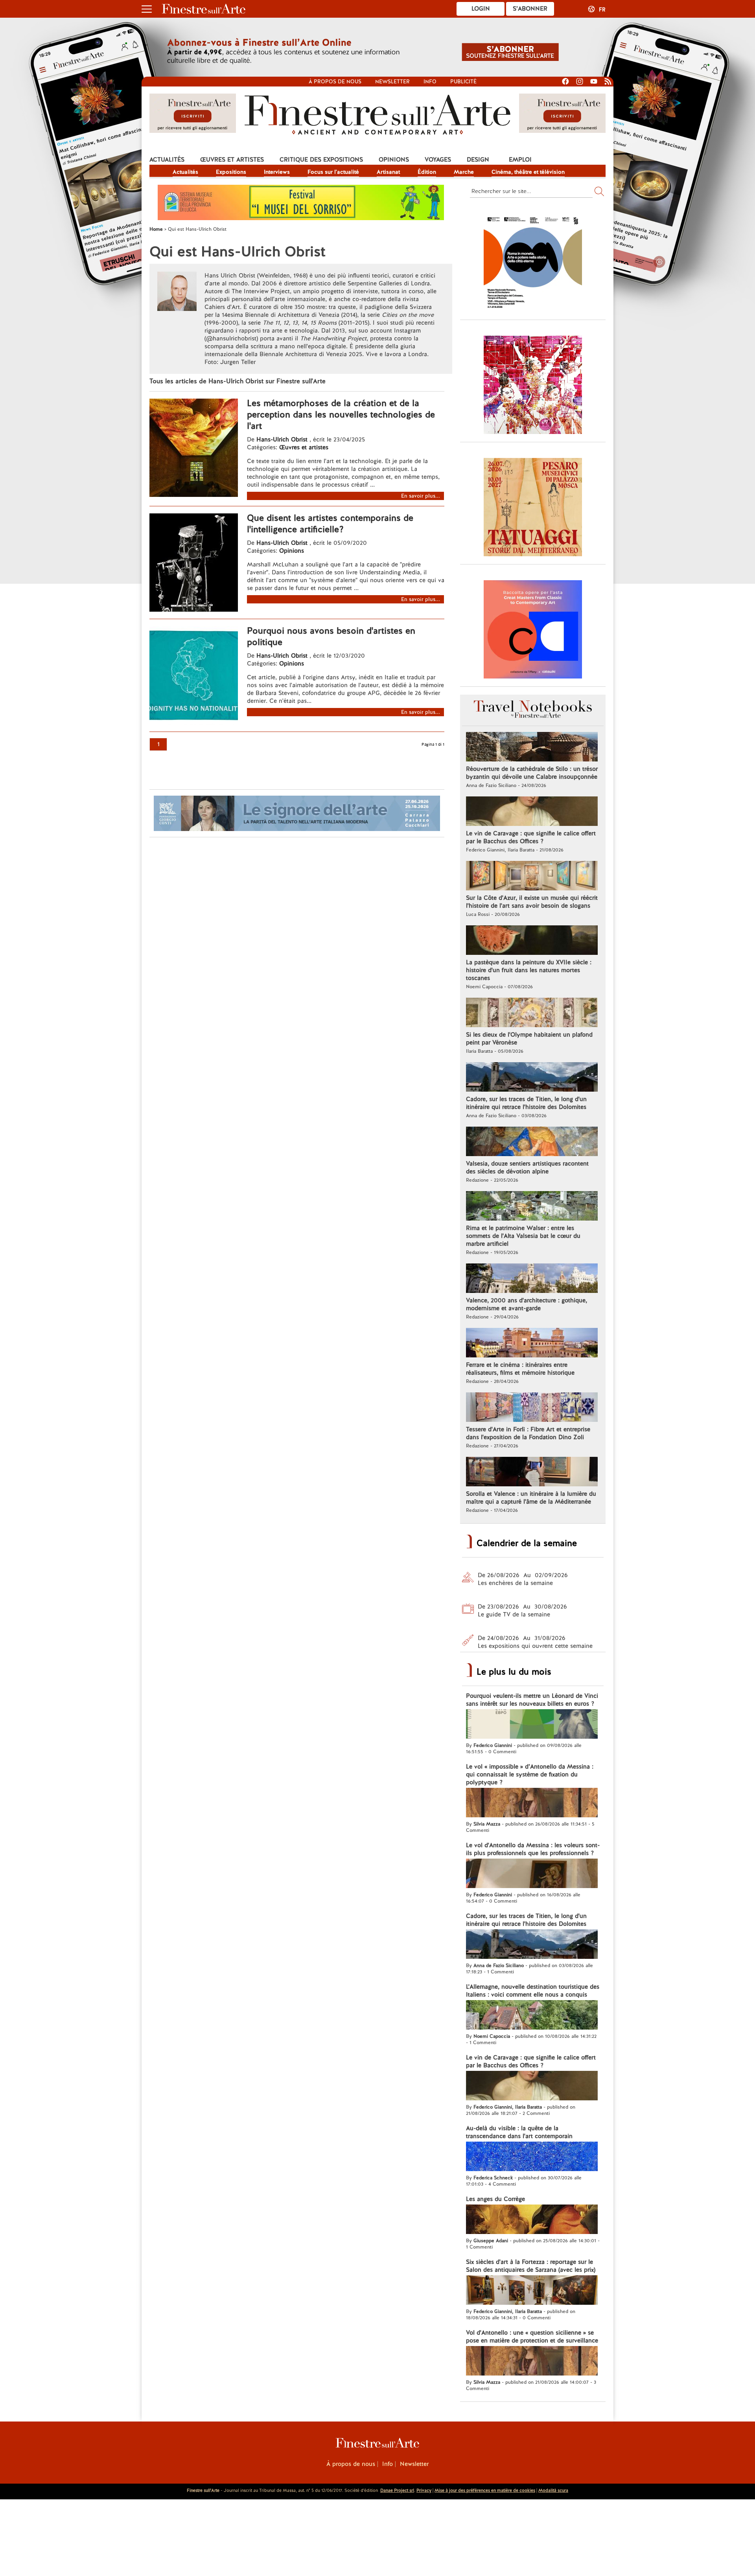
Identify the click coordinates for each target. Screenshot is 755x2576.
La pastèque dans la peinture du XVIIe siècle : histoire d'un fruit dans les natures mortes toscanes (529, 970)
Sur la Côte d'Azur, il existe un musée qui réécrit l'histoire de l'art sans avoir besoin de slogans (532, 902)
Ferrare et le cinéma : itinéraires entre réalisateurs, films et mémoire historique (520, 1369)
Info (430, 82)
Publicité (463, 82)
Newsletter (392, 82)
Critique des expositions (321, 160)
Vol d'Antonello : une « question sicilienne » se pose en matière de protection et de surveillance (532, 2337)
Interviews (277, 172)
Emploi (520, 160)
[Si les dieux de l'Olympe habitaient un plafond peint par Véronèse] (532, 1013)
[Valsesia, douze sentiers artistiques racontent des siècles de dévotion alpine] (532, 1142)
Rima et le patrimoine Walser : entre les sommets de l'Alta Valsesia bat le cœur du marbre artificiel (523, 1236)
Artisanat (388, 172)
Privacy (424, 2490)
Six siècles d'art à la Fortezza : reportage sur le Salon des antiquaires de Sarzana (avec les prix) (531, 2266)
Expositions (231, 172)
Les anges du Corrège (495, 2199)
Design (478, 160)
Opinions (394, 160)
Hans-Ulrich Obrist (282, 439)
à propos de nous (335, 82)
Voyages (438, 160)
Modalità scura (553, 2490)
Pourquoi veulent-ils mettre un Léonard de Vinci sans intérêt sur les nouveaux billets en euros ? (532, 1700)
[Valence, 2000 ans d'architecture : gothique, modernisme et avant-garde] (532, 1279)
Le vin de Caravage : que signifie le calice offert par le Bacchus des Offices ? (531, 837)
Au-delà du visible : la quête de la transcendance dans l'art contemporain (519, 2132)
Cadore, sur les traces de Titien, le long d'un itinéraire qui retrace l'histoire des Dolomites (526, 1103)
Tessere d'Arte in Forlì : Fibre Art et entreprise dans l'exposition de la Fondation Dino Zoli (528, 1433)
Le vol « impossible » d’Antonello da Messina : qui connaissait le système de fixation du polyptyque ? (530, 1774)
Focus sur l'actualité (333, 172)
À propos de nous (351, 2464)
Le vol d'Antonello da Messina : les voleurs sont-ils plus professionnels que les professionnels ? (533, 1849)
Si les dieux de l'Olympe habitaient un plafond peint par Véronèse (529, 1039)
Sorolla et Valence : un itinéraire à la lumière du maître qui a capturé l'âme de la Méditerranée (531, 1498)
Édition (427, 172)
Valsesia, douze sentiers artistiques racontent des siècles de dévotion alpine (527, 1168)
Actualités (167, 160)
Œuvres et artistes (232, 160)
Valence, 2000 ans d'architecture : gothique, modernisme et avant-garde (527, 1304)
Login (481, 9)
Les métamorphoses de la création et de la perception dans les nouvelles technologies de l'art (341, 415)
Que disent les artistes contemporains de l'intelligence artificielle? (330, 524)
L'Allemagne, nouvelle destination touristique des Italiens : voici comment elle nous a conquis (533, 1991)
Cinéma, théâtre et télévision (528, 172)
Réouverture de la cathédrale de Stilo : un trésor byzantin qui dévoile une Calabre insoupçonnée (532, 773)
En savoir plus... (421, 496)
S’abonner (530, 9)
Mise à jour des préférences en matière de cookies (485, 2490)
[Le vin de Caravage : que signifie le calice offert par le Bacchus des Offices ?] (532, 812)
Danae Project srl (397, 2490)
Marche (464, 172)
